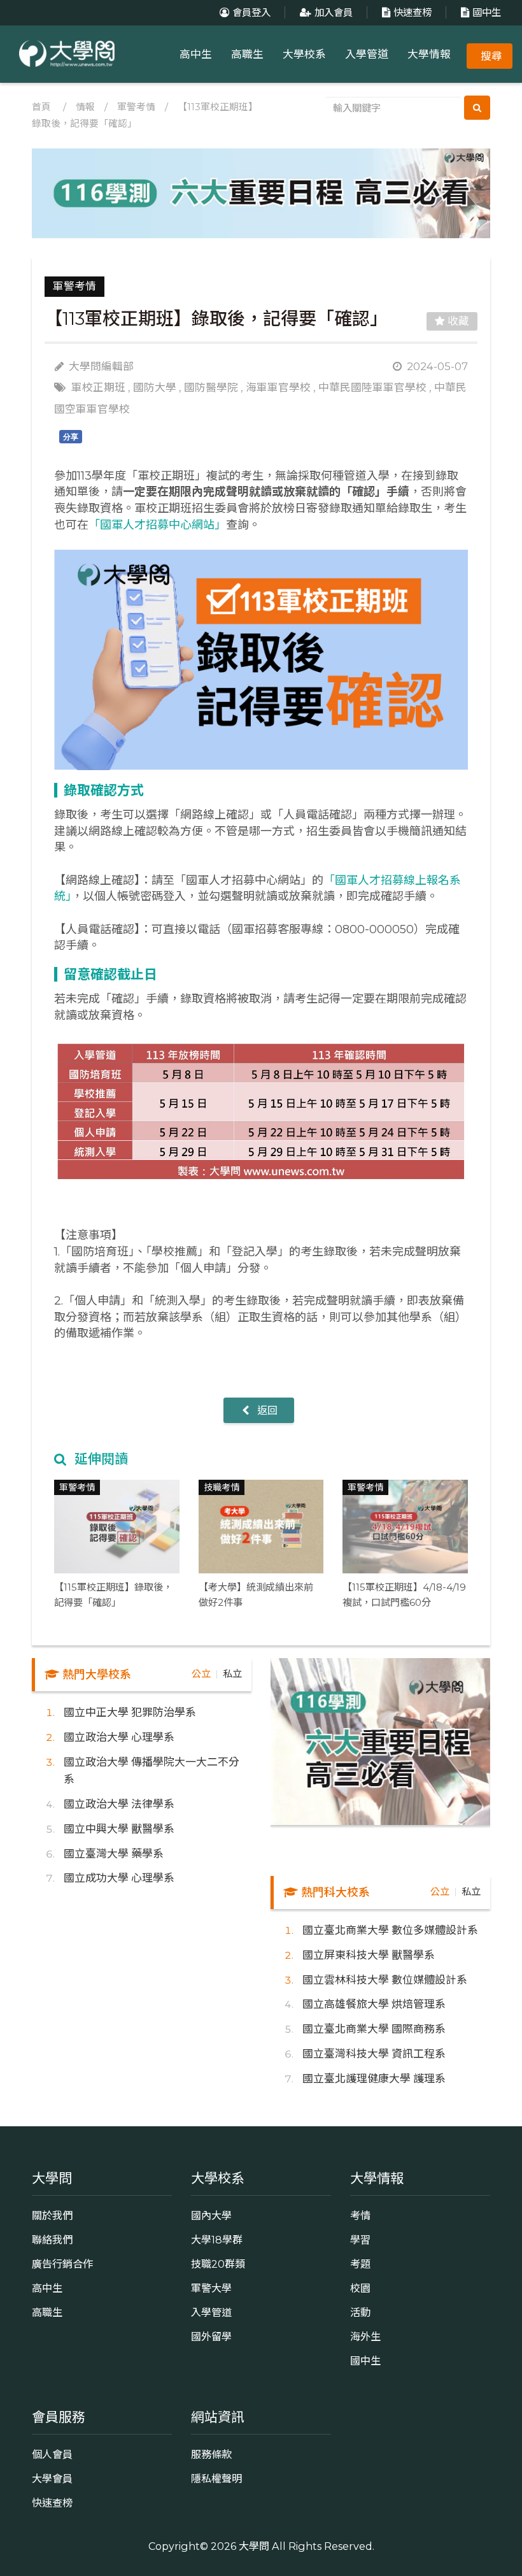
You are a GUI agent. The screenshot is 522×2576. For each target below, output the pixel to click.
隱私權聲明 (216, 2479)
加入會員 (334, 12)
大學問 (254, 2546)
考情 (360, 2215)
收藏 (457, 321)
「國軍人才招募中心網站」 (157, 525)
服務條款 (211, 2454)
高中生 (196, 54)
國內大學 (211, 2215)
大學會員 (52, 2479)
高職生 (247, 54)
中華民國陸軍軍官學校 (372, 387)
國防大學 (155, 387)
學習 (360, 2240)
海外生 (365, 2336)
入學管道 (367, 54)
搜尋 (491, 56)
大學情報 (429, 54)
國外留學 (211, 2336)
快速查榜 (413, 12)
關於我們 (52, 2215)
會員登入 (251, 12)
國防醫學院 (211, 387)
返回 (266, 1410)
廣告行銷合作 (62, 2264)
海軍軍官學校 (278, 387)
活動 (360, 2312)
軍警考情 (136, 107)
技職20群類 (218, 2264)
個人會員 (52, 2454)
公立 (201, 1674)
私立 (232, 1674)
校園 (360, 2288)
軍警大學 (211, 2288)
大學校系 (304, 54)
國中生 (487, 12)
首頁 (41, 107)
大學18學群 (217, 2240)
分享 (71, 437)
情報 (85, 107)
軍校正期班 (98, 387)
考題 (360, 2264)
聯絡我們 (52, 2240)
